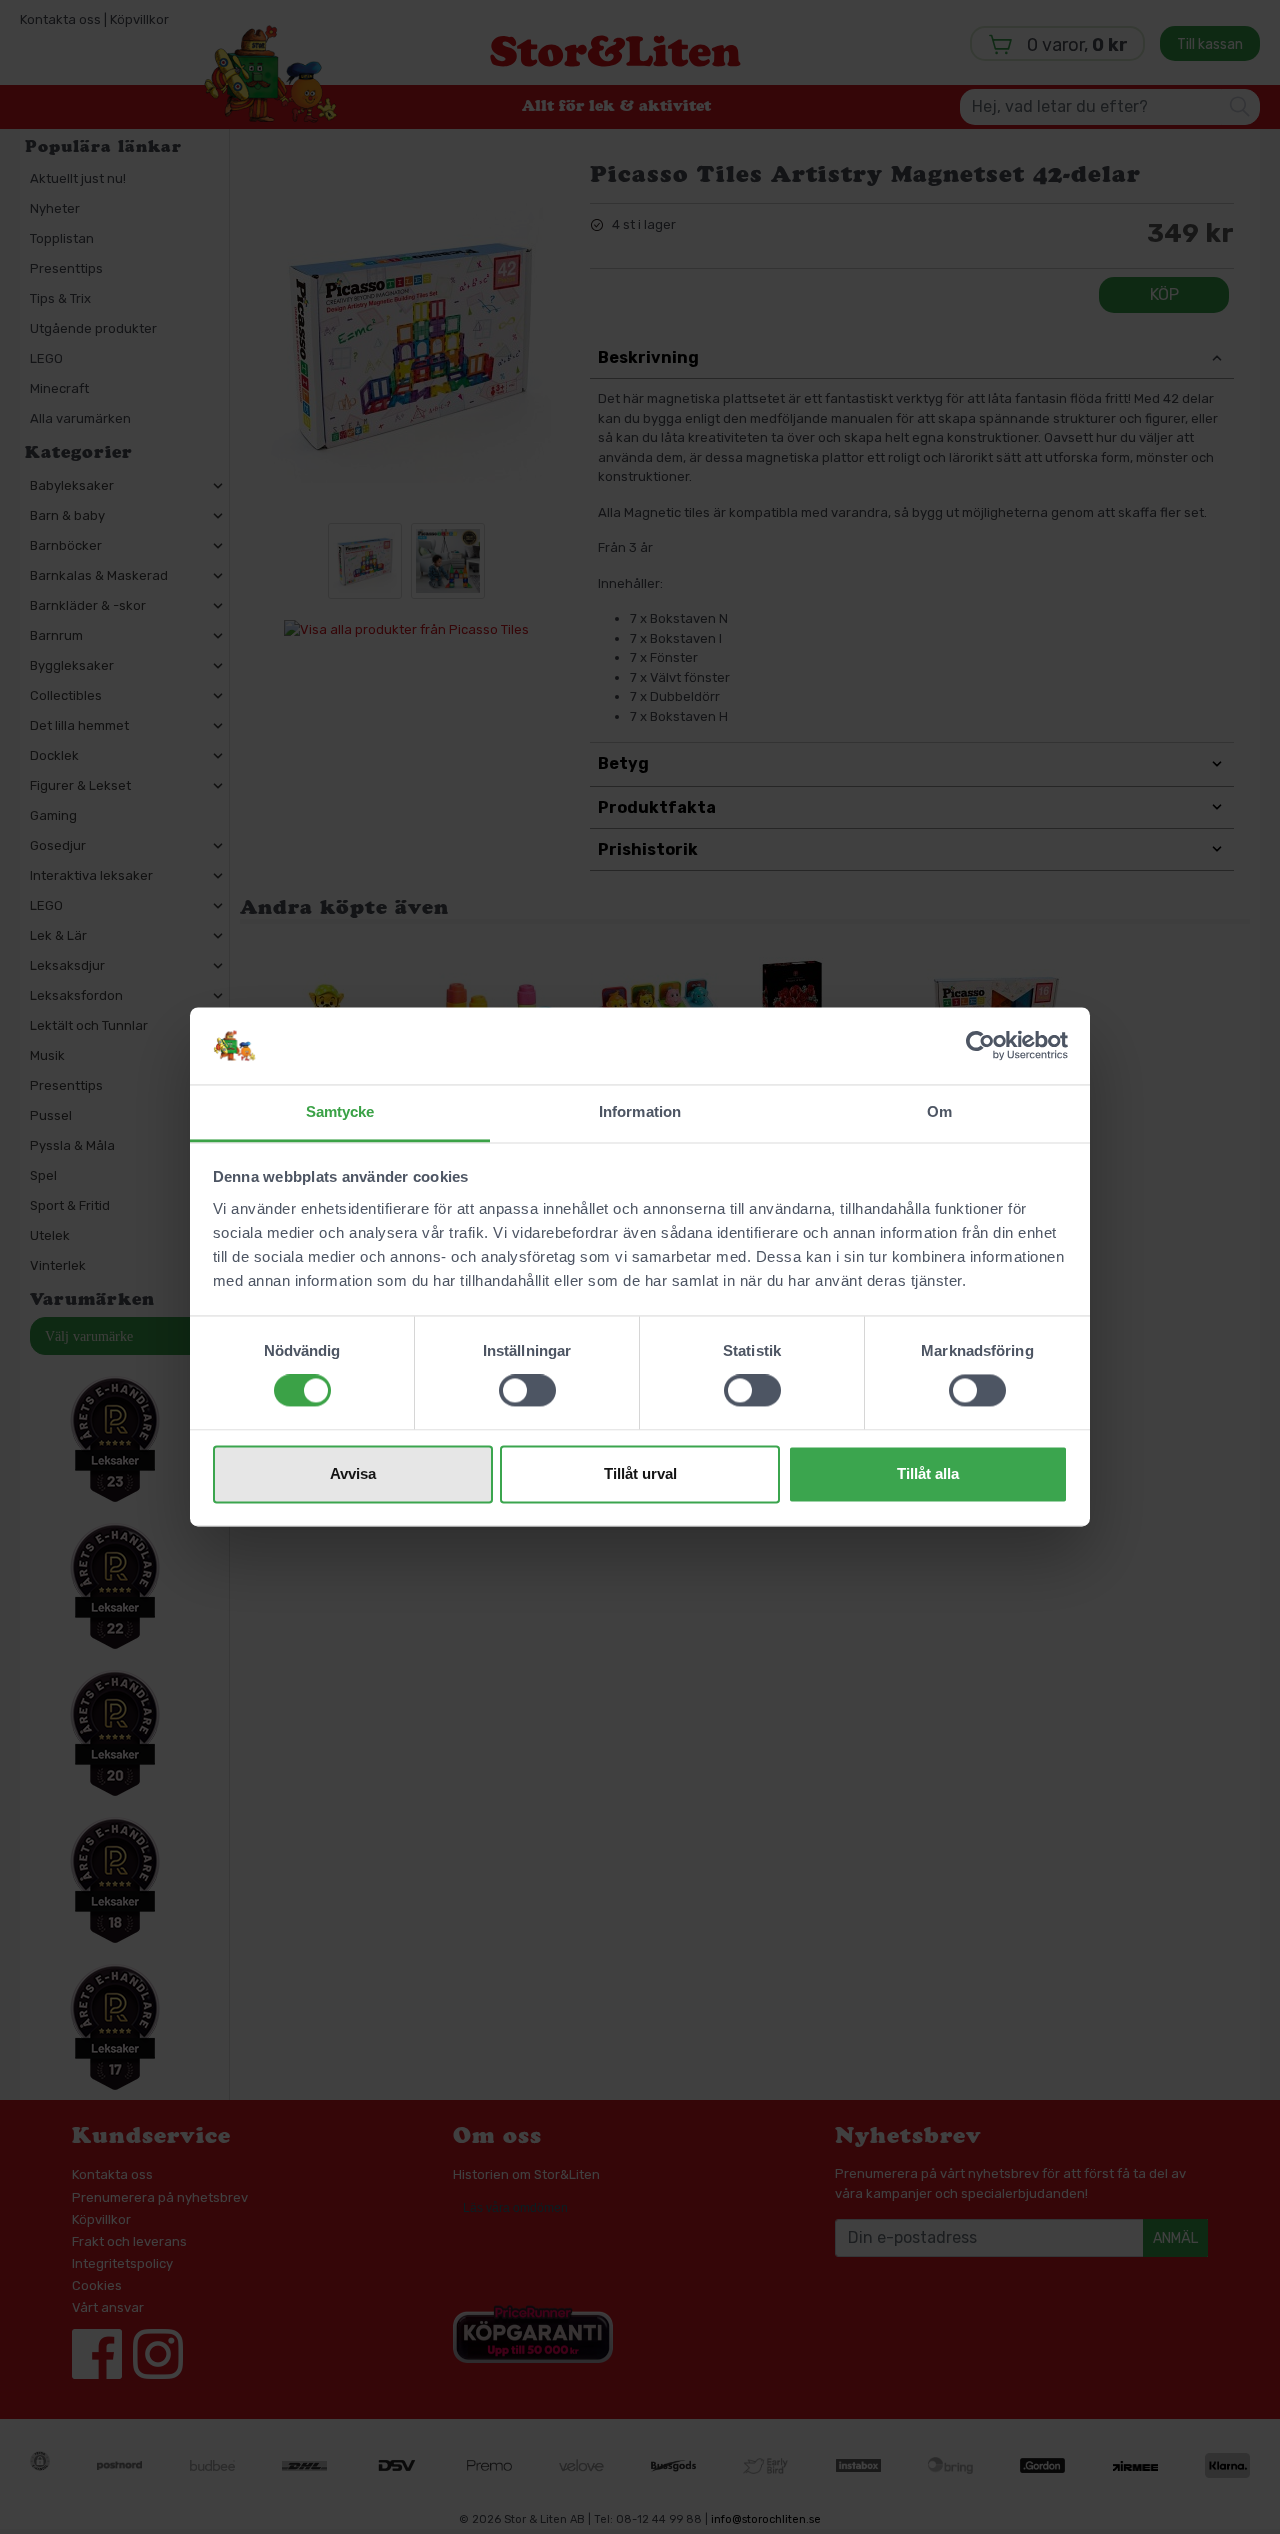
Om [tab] (939, 1111)
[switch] (527, 1391)
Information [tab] (640, 1111)
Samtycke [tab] (340, 1111)
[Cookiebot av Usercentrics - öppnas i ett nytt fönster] (980, 1046)
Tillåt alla (928, 1473)
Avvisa (353, 1473)
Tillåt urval (640, 1473)
